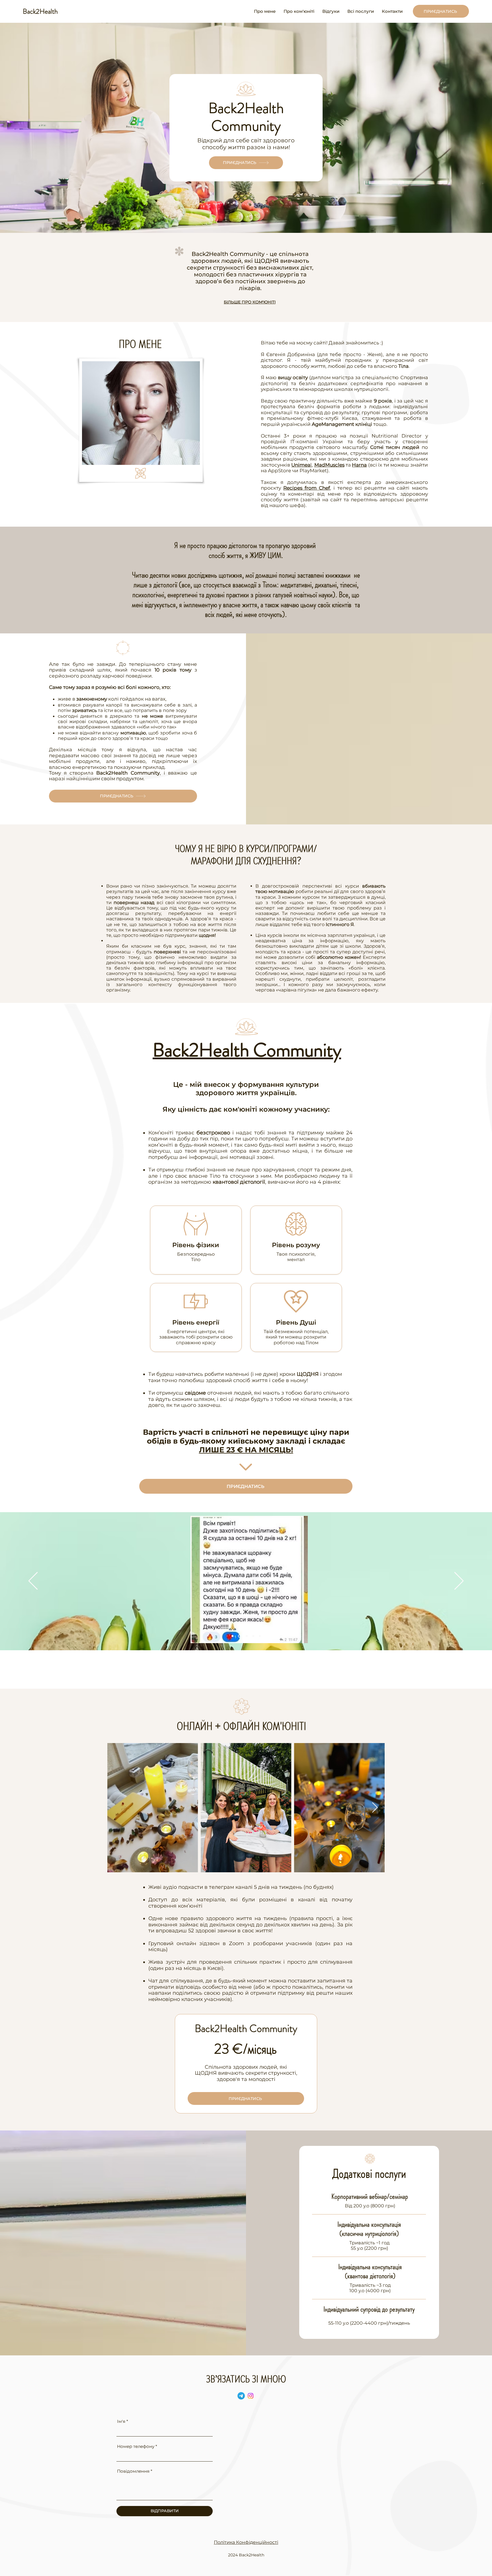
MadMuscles (329, 465)
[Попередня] (33, 1581)
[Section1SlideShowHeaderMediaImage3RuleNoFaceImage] (246, 1636)
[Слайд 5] (260, 1636)
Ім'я (121, 2421)
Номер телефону (136, 2446)
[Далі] (459, 1581)
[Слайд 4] (253, 1636)
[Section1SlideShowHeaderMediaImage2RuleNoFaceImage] (239, 1636)
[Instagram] (251, 2396)
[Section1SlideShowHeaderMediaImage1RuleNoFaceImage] (232, 1636)
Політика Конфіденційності (246, 2542)
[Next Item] (375, 1808)
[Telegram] (241, 2396)
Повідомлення (133, 2471)
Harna (359, 465)
